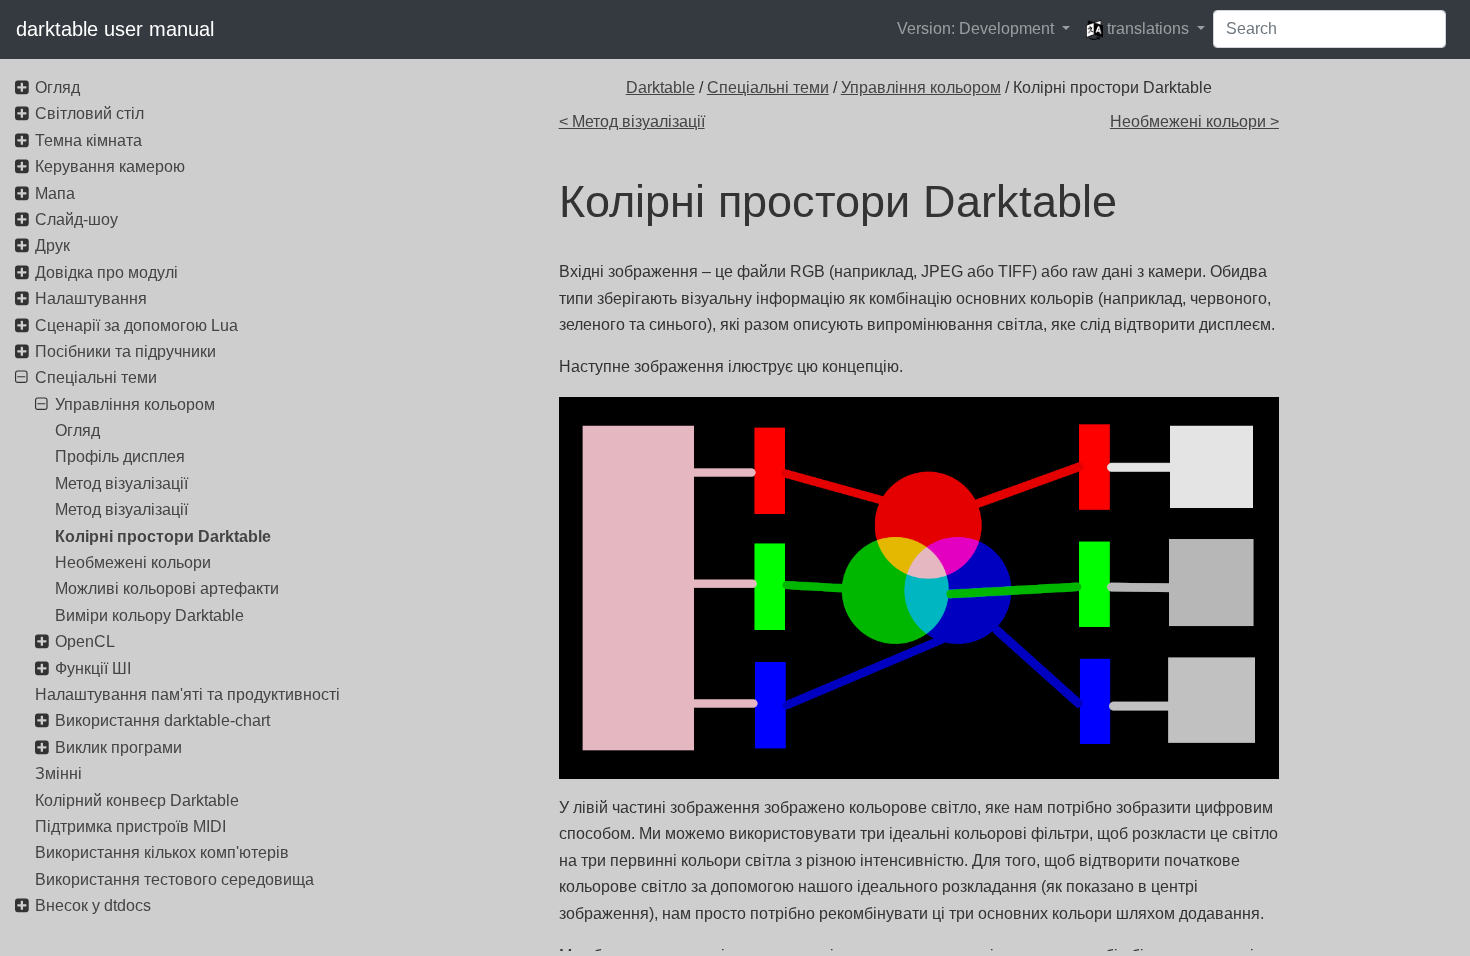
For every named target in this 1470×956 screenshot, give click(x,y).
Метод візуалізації (121, 483)
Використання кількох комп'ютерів (162, 852)
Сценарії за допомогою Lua (136, 325)
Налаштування (91, 298)
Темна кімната (88, 140)
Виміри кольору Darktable (149, 615)
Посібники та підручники (125, 351)
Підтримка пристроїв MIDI (130, 826)
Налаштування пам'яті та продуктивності (187, 694)
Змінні (58, 773)
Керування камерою (110, 166)
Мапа (55, 193)
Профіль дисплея (120, 456)
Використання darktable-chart (162, 720)
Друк (52, 245)
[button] (983, 29)
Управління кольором (921, 87)
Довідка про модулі (106, 272)
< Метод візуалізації (632, 121)
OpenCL (85, 641)
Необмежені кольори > (1194, 121)
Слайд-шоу (76, 219)
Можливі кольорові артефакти (167, 588)
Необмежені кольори (133, 562)
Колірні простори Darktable (163, 536)
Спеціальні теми (768, 87)
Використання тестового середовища (174, 879)
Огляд (57, 87)
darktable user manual (115, 29)
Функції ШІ (93, 668)
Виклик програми (118, 747)
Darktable (660, 87)
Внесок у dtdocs (93, 905)
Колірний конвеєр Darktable (137, 800)
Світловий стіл (89, 113)
